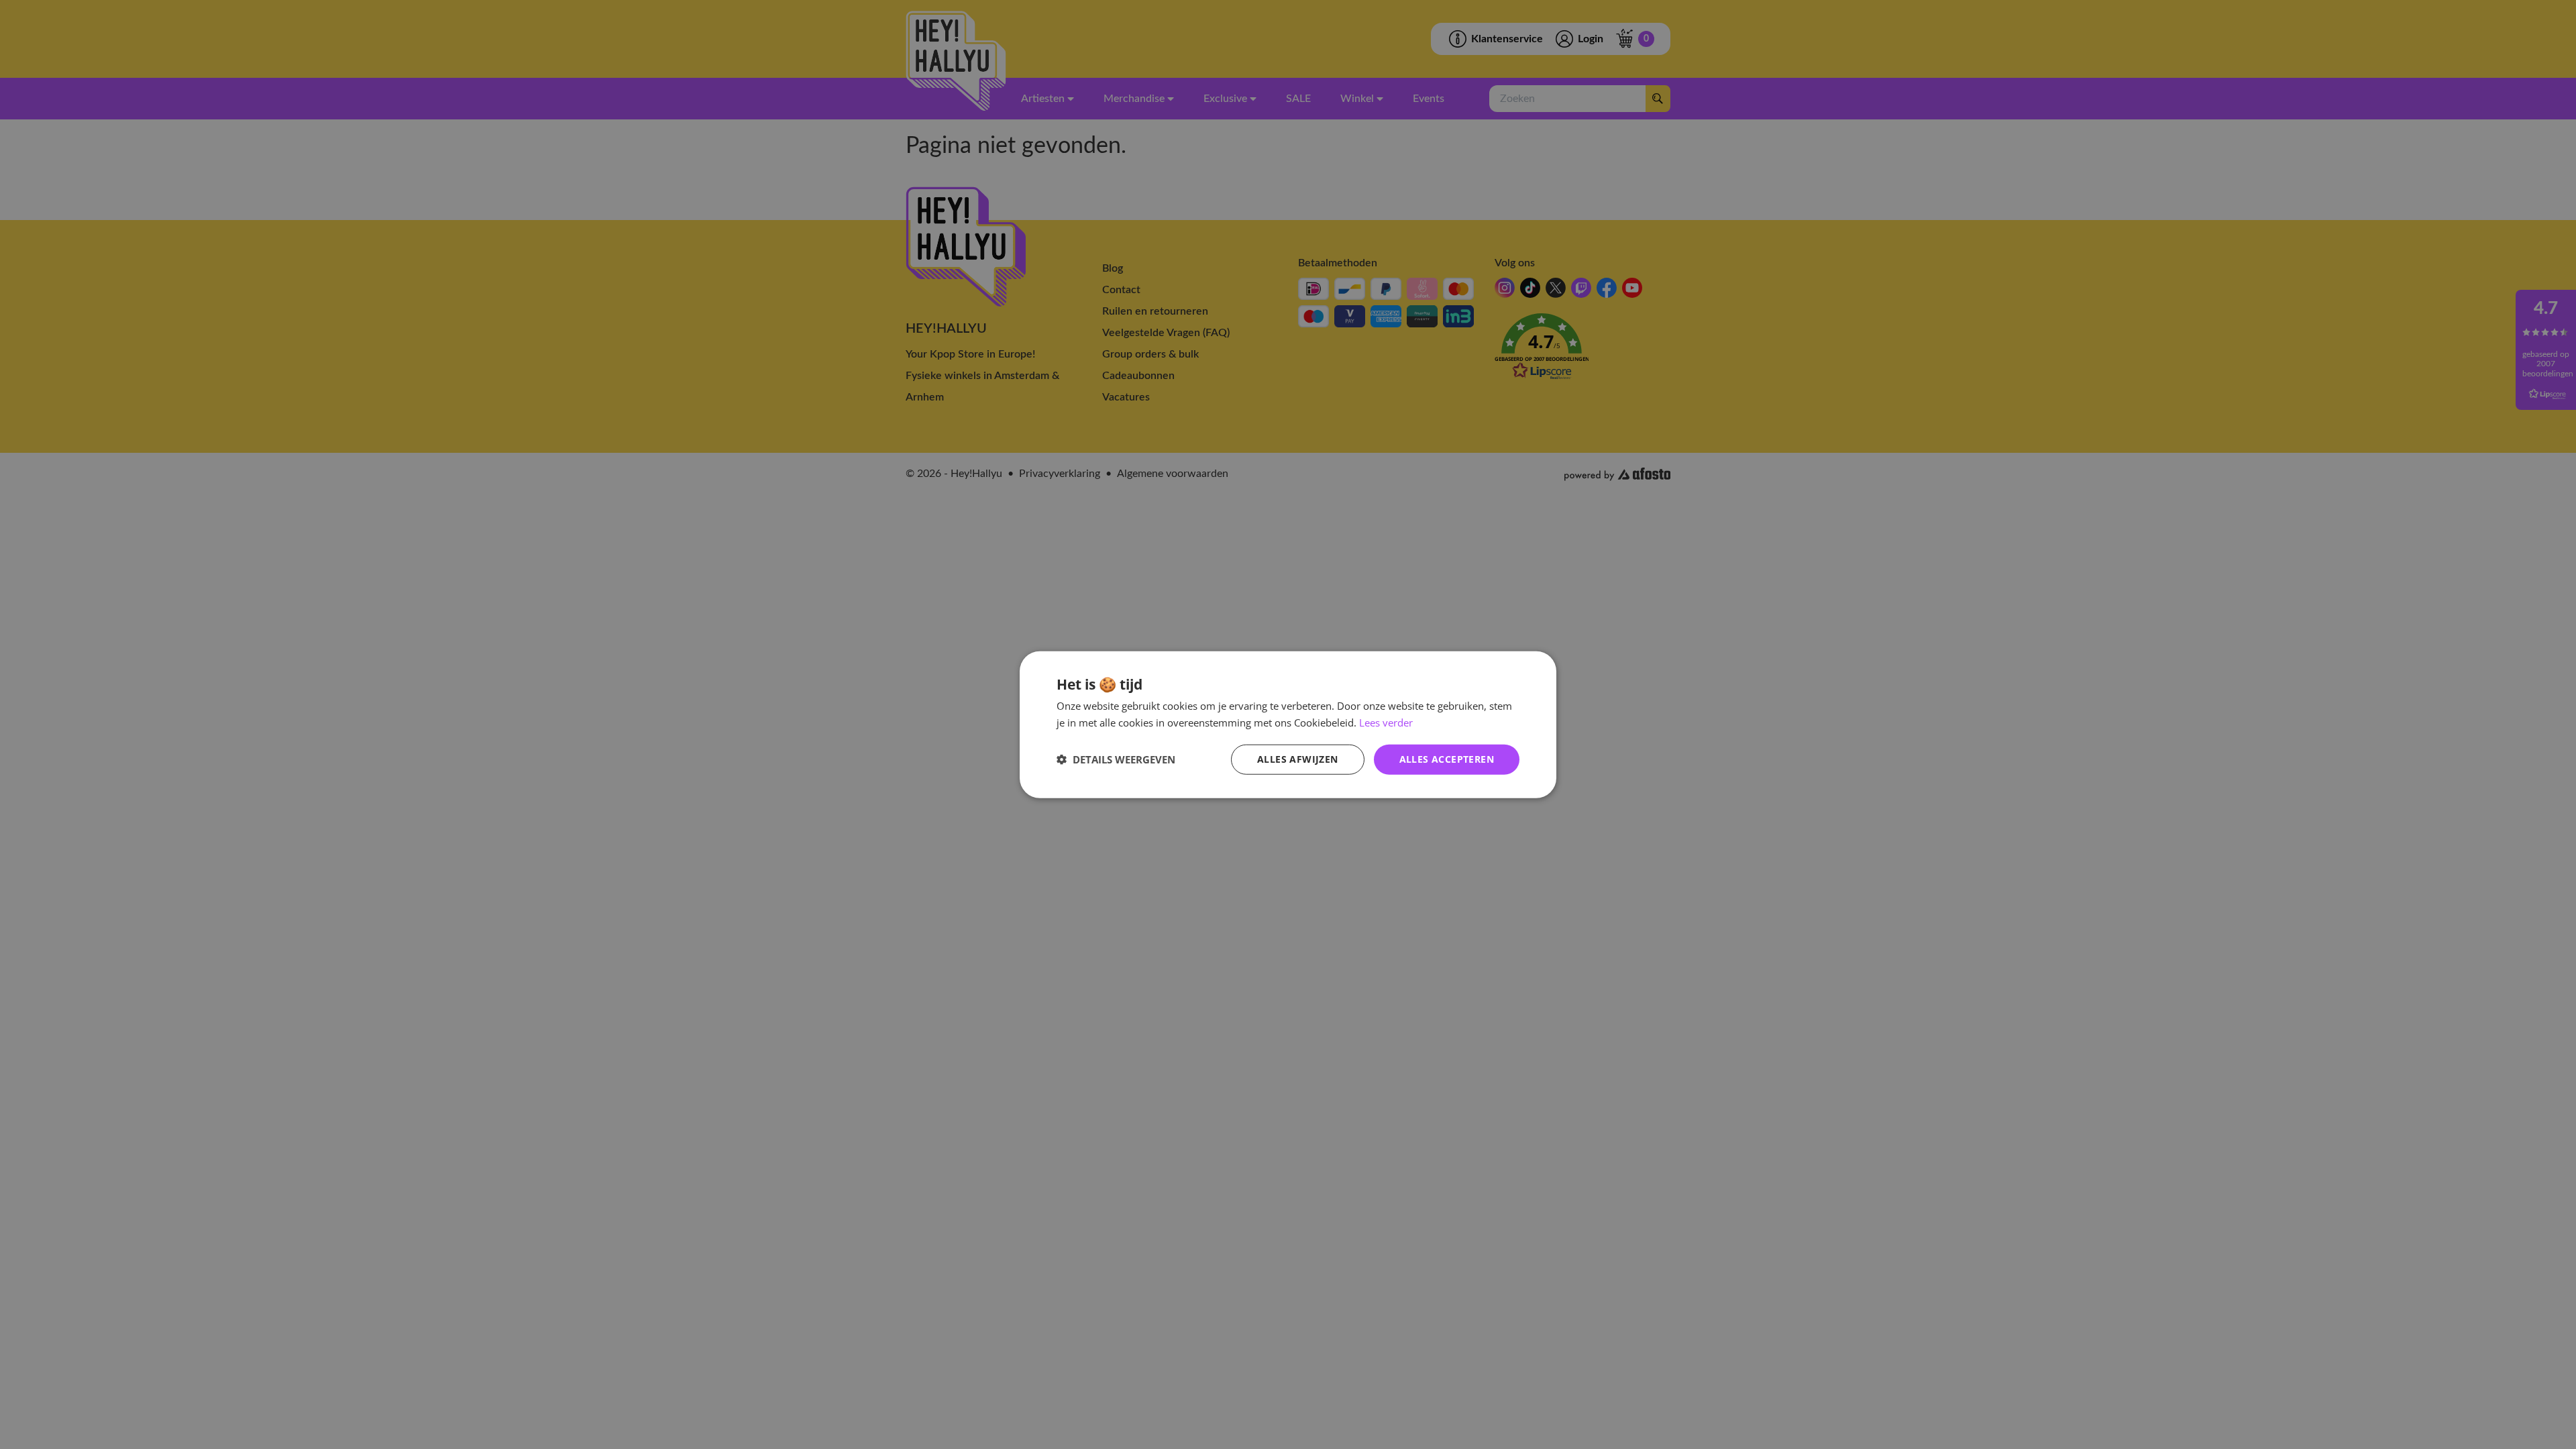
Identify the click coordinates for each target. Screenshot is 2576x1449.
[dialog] (1288, 725)
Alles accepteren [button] (1447, 759)
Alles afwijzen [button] (1298, 759)
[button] (1116, 759)
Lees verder (1386, 722)
